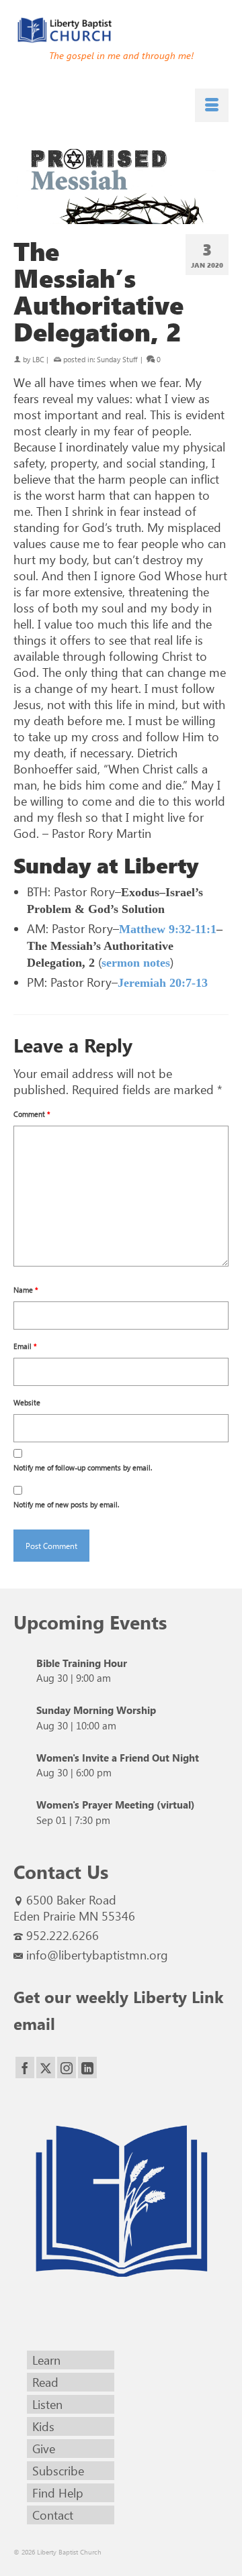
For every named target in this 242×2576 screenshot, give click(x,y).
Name (26, 1290)
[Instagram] (67, 2068)
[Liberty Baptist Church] (121, 30)
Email (25, 1346)
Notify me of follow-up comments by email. (83, 1467)
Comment (32, 1114)
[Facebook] (25, 2068)
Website (27, 1402)
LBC (38, 359)
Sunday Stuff (117, 359)
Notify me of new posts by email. (66, 1504)
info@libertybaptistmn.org (97, 1955)
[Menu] (212, 105)
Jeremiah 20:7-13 (163, 983)
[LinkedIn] (87, 2068)
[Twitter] (46, 2068)
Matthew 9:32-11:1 (168, 929)
